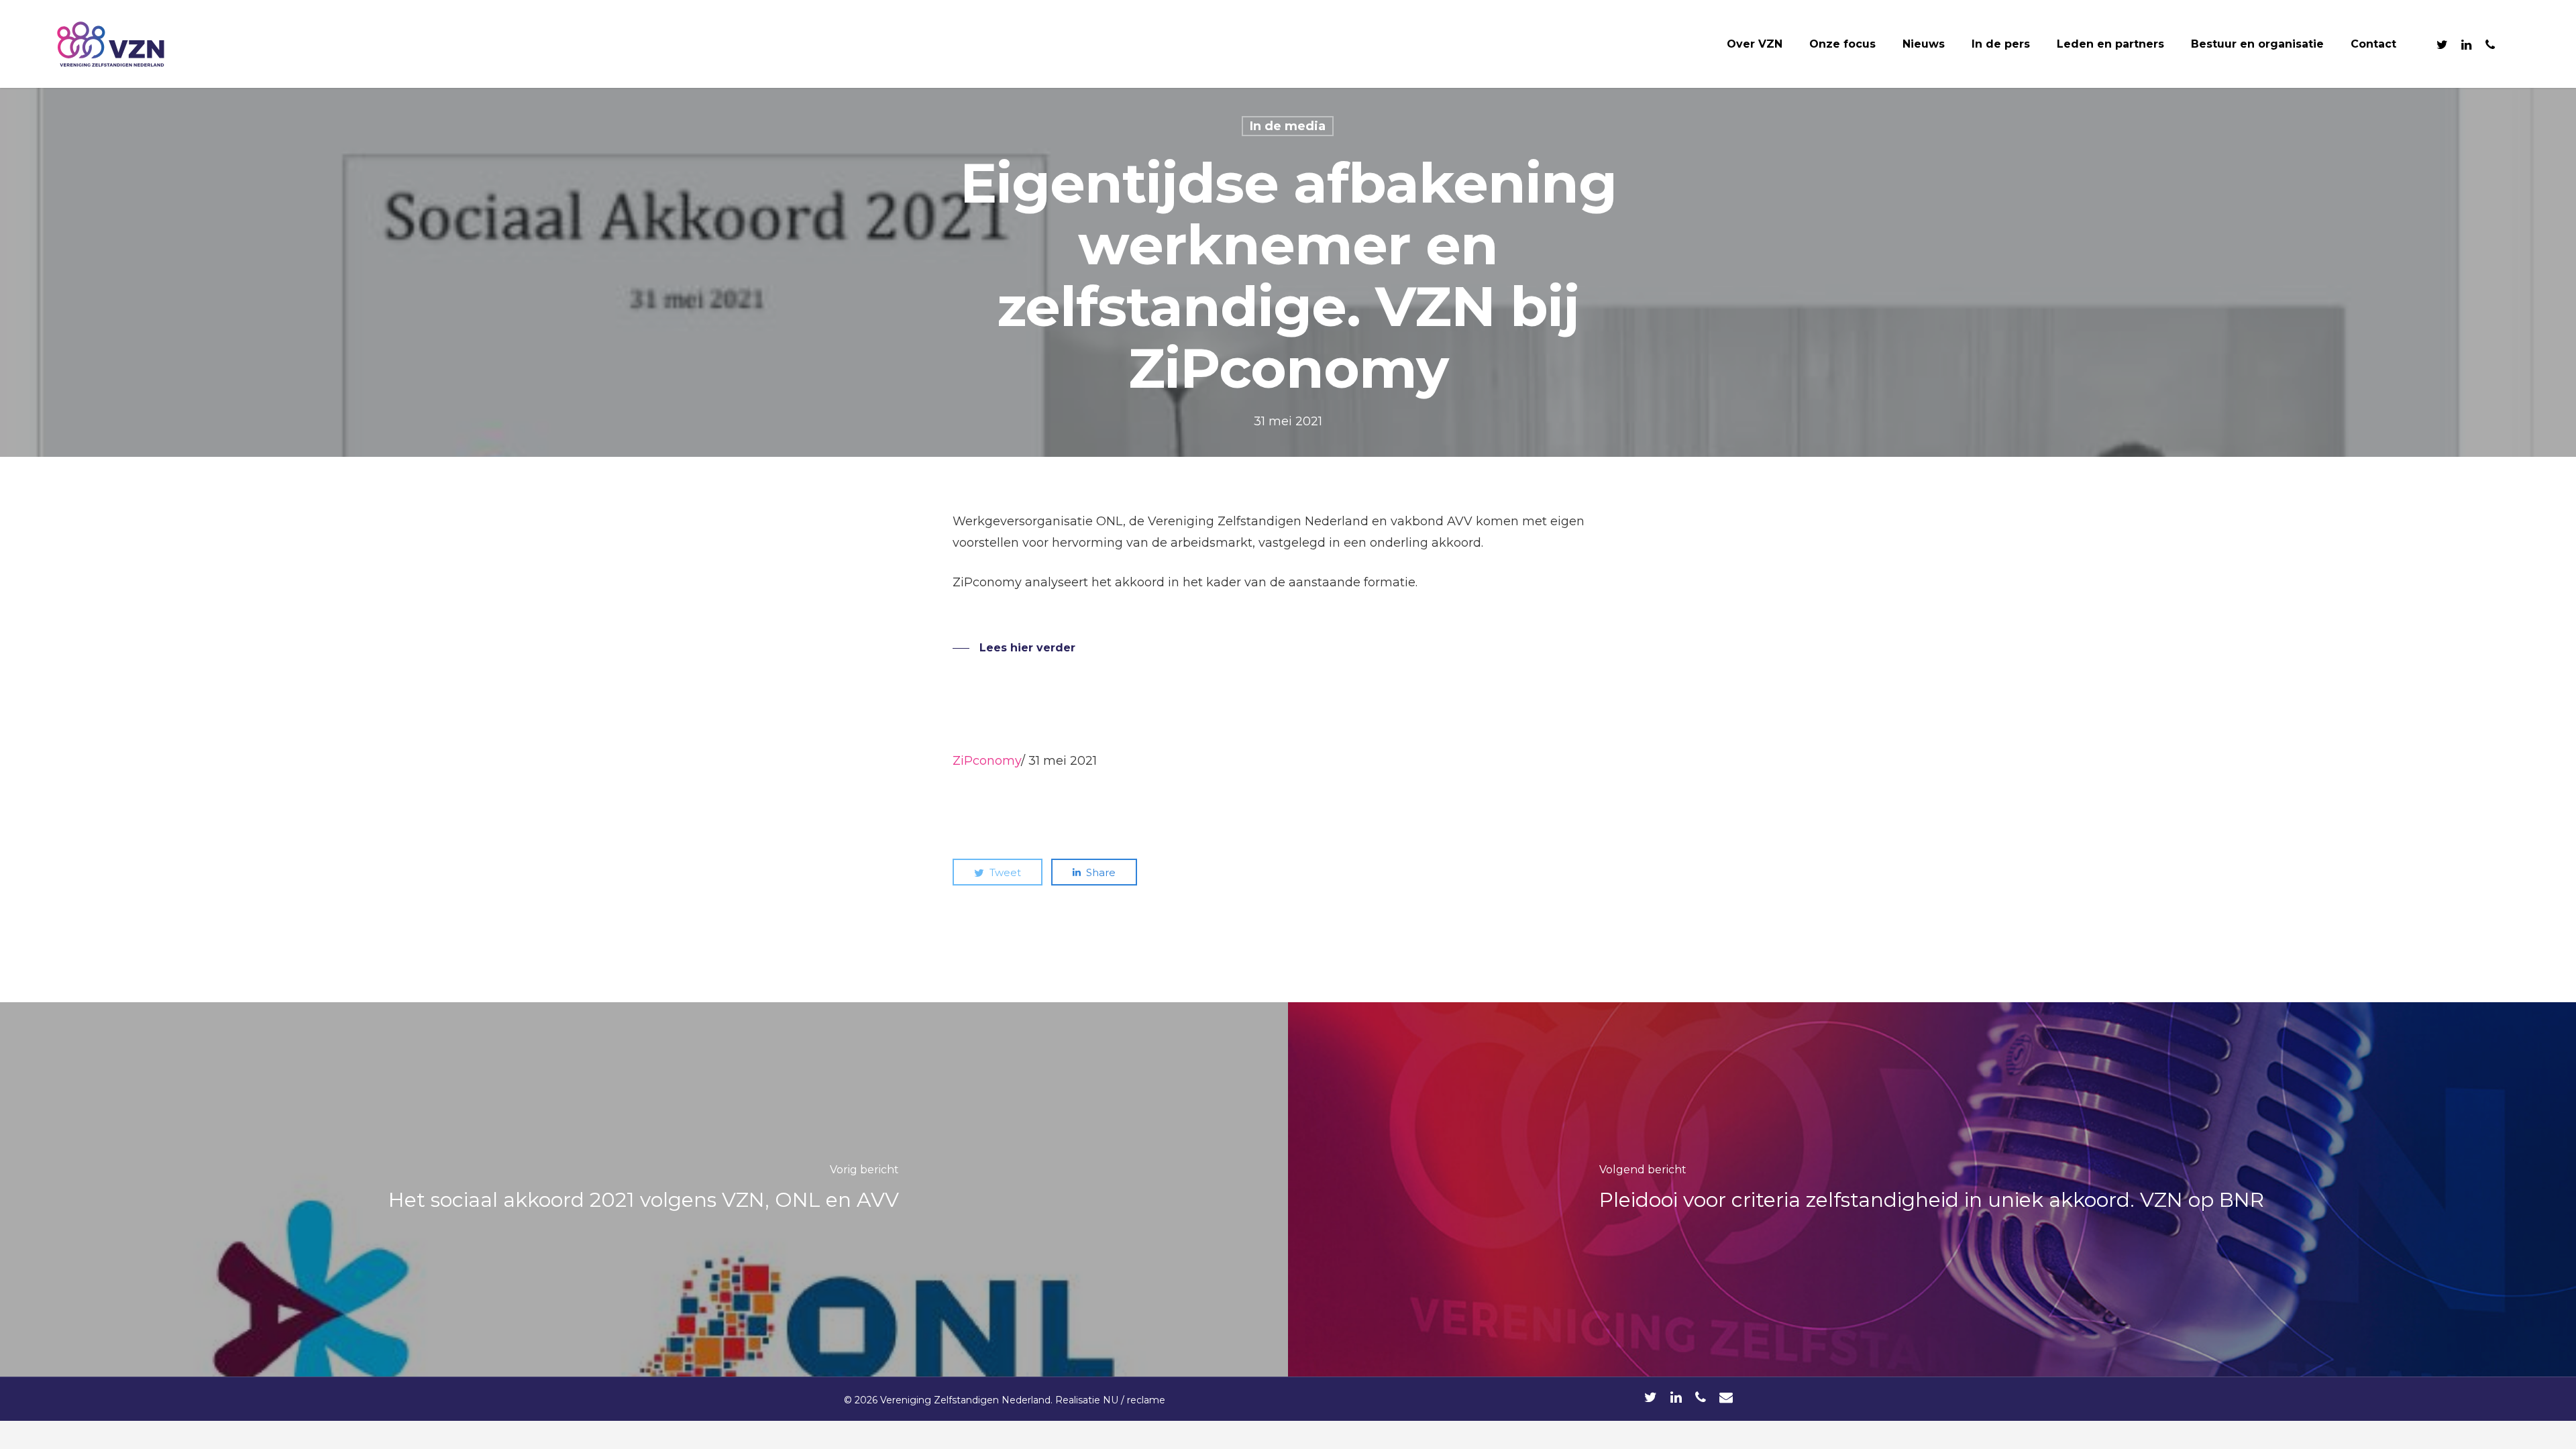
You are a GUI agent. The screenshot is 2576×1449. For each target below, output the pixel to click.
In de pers (2001, 44)
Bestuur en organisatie (2257, 44)
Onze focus (1842, 44)
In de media (1288, 126)
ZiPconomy (987, 761)
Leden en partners (2110, 44)
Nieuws (1924, 44)
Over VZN (1755, 44)
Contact (2373, 44)
